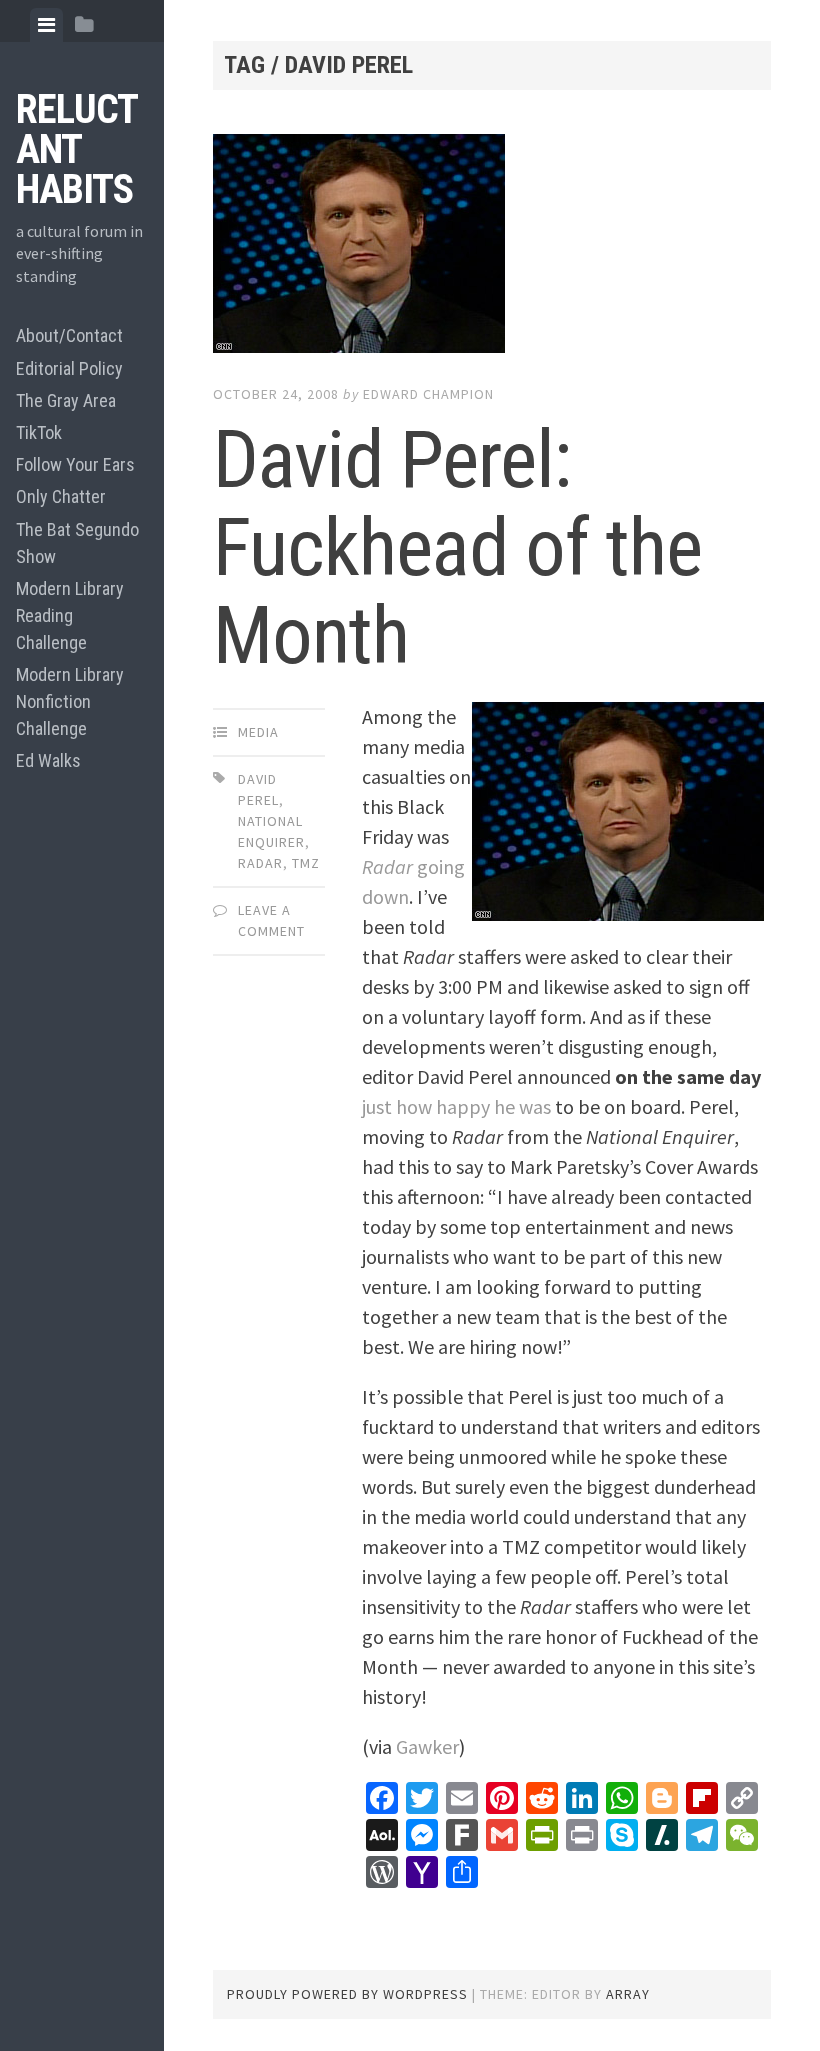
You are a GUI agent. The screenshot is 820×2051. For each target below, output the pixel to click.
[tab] (46, 25)
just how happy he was (456, 1106)
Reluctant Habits (77, 149)
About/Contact (69, 335)
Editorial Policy (69, 368)
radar (260, 863)
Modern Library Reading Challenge (70, 615)
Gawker (427, 1746)
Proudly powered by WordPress (347, 1994)
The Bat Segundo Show (77, 543)
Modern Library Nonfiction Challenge (70, 701)
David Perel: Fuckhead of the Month (457, 548)
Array (628, 1994)
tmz (306, 863)
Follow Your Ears (75, 464)
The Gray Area (66, 400)
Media (258, 732)
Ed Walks (48, 760)
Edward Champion (428, 394)
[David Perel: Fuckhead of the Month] (492, 247)
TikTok (39, 432)
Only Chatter (61, 496)
